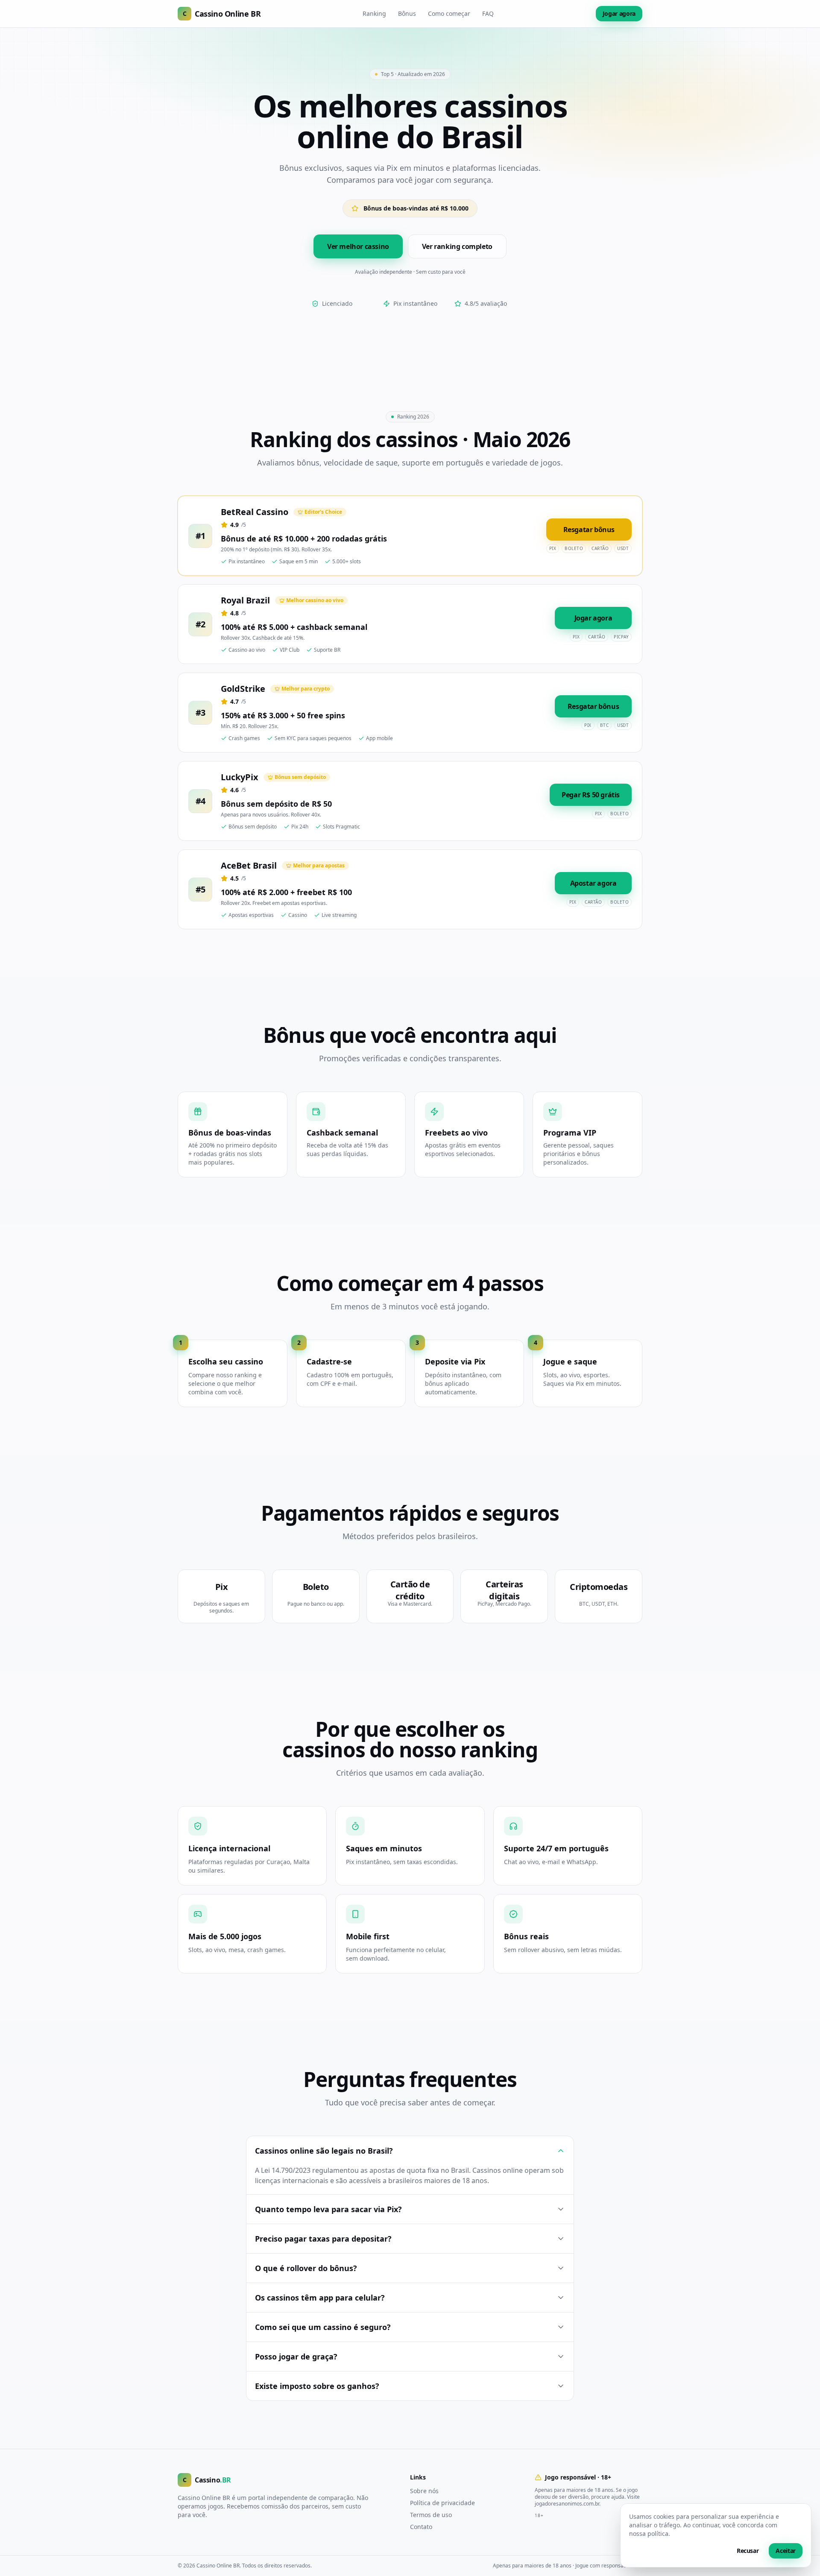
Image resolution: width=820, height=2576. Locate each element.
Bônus (407, 13)
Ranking (374, 13)
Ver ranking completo (457, 246)
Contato (421, 2527)
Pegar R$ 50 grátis (591, 795)
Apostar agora (593, 883)
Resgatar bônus (589, 530)
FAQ (488, 13)
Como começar (449, 13)
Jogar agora (619, 13)
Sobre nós (424, 2491)
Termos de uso (431, 2515)
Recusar (748, 2551)
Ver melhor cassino (358, 246)
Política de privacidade (442, 2503)
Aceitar (786, 2551)
